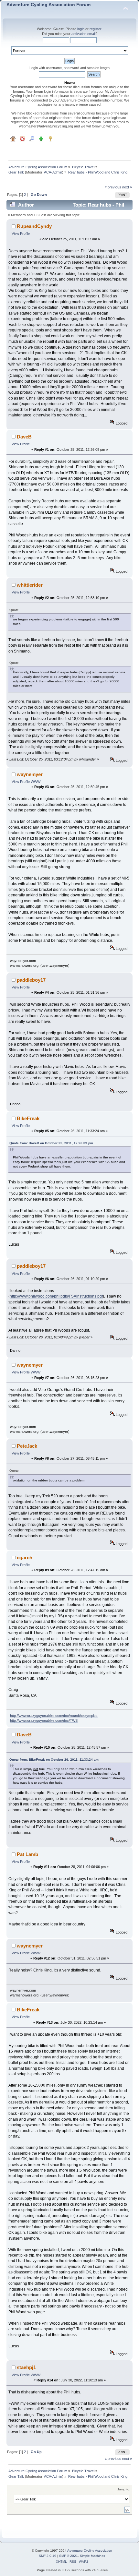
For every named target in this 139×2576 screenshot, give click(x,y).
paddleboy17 (31, 980)
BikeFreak (28, 1118)
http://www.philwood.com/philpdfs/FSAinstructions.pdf (56, 1296)
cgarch (25, 1558)
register (95, 29)
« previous (113, 187)
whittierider (30, 585)
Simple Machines (92, 2556)
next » (127, 187)
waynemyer (30, 774)
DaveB (24, 437)
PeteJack (27, 1446)
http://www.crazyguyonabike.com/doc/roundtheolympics (54, 1716)
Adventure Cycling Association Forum (48, 5)
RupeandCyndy (34, 226)
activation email (83, 34)
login (81, 29)
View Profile (21, 234)
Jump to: (124, 2489)
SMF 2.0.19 (48, 2556)
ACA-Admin (53, 172)
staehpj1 (26, 2367)
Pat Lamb (27, 1854)
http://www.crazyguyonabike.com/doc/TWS (44, 1720)
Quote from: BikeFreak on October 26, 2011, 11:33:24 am (54, 1760)
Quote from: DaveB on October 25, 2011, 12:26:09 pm (51, 1143)
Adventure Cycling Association (90, 2551)
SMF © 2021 (69, 2556)
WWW (36, 782)
